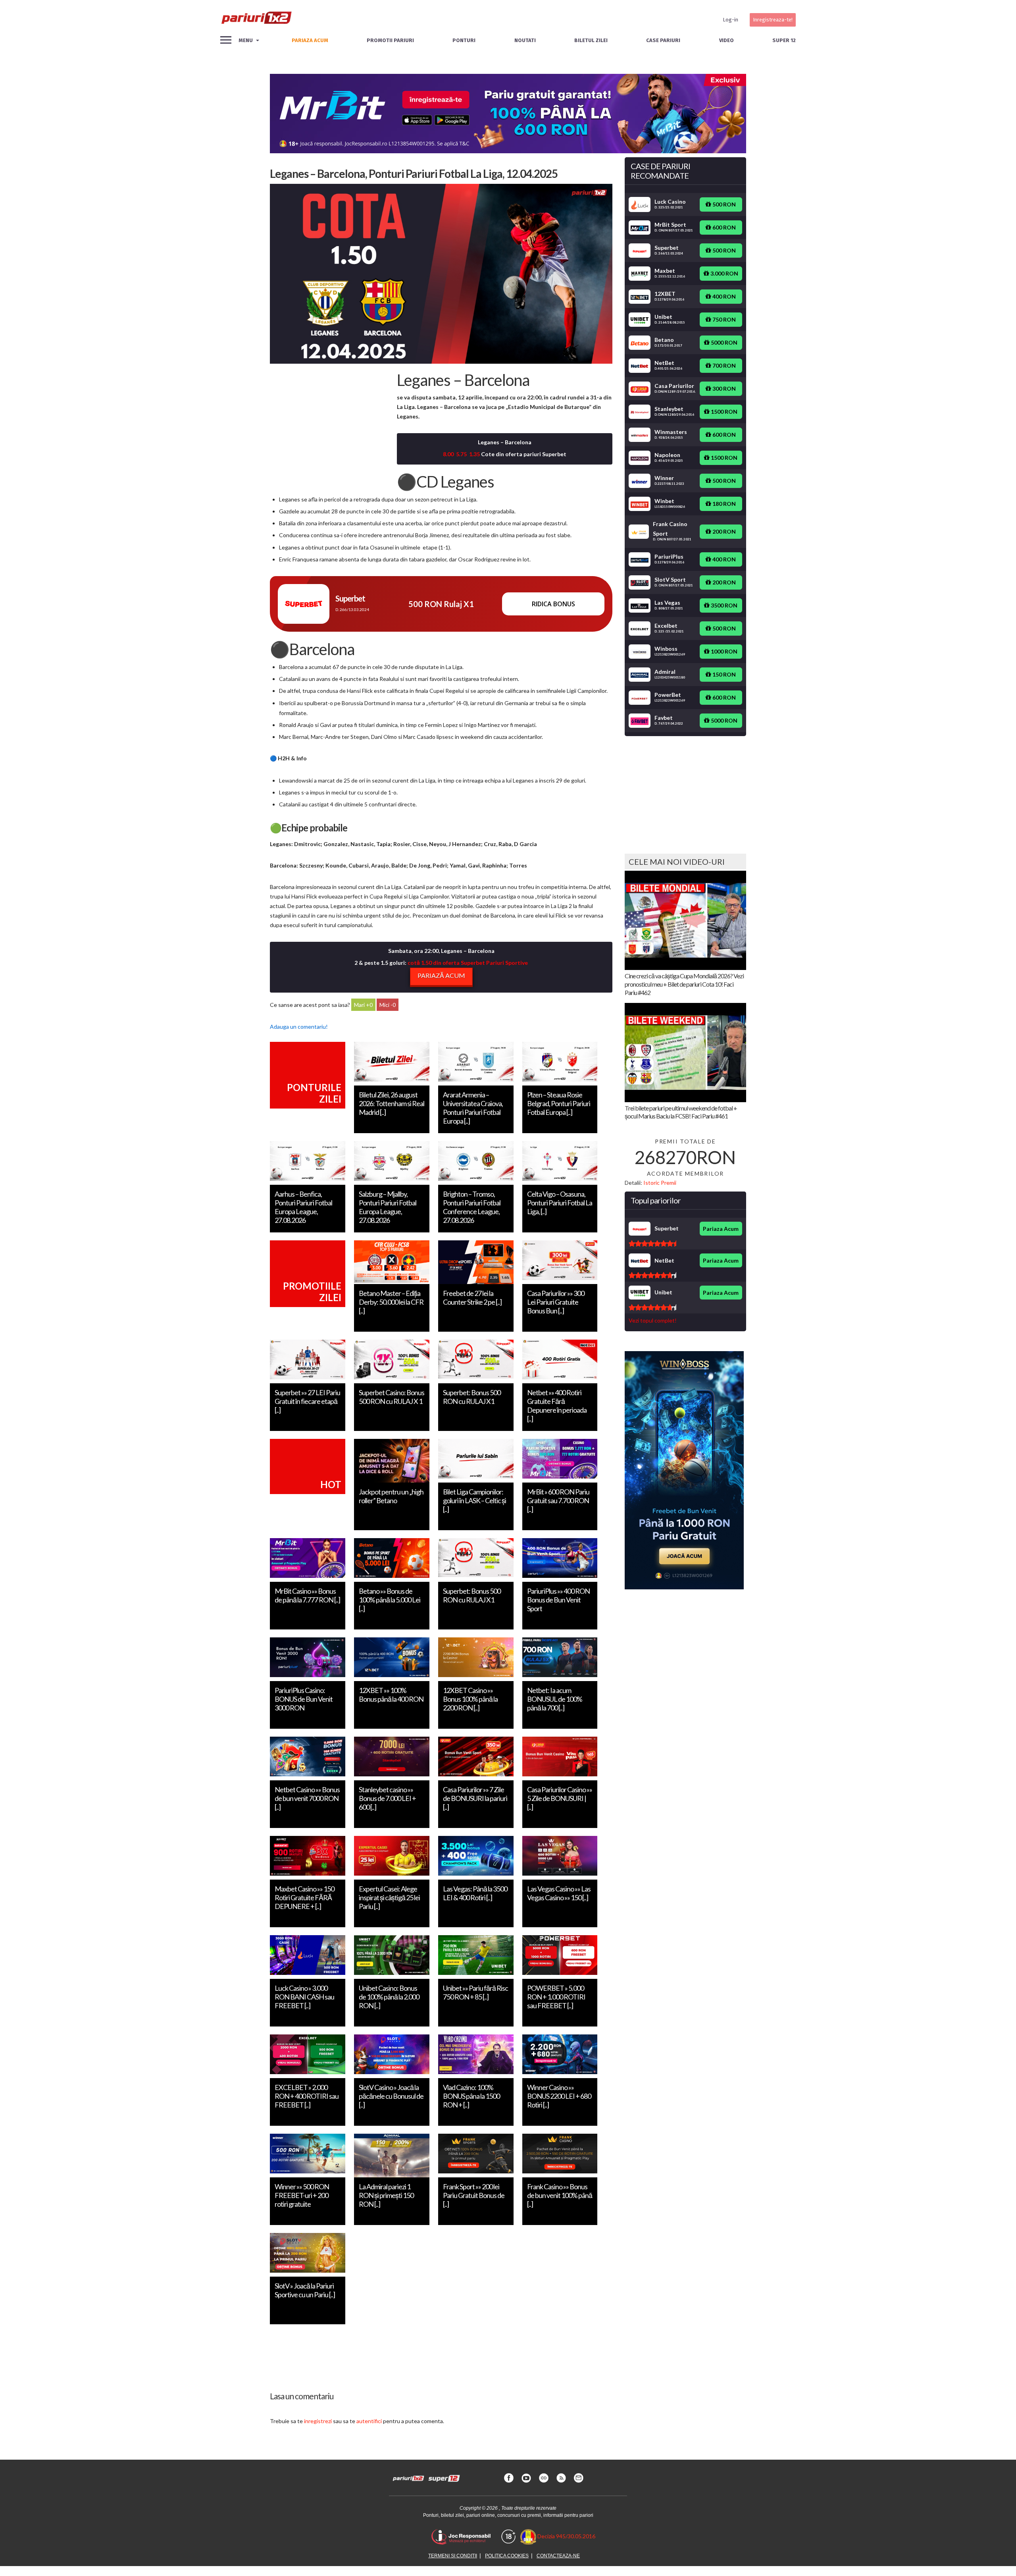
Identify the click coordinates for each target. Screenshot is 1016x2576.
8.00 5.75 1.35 (461, 454)
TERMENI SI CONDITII (453, 2556)
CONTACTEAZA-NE (558, 2556)
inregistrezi (318, 2421)
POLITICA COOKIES (507, 2556)
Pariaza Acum (721, 1229)
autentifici (369, 2421)
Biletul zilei (591, 40)
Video (726, 40)
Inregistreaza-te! (773, 20)
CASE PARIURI (663, 40)
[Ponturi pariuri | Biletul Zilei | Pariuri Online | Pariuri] (256, 20)
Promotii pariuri (390, 40)
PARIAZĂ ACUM (441, 975)
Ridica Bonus (553, 604)
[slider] (652, 1244)
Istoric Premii (660, 1183)
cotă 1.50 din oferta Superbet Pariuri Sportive (468, 963)
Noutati (525, 40)
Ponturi (464, 40)
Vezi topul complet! (653, 1320)
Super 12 (784, 40)
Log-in (730, 20)
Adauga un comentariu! (299, 1027)
